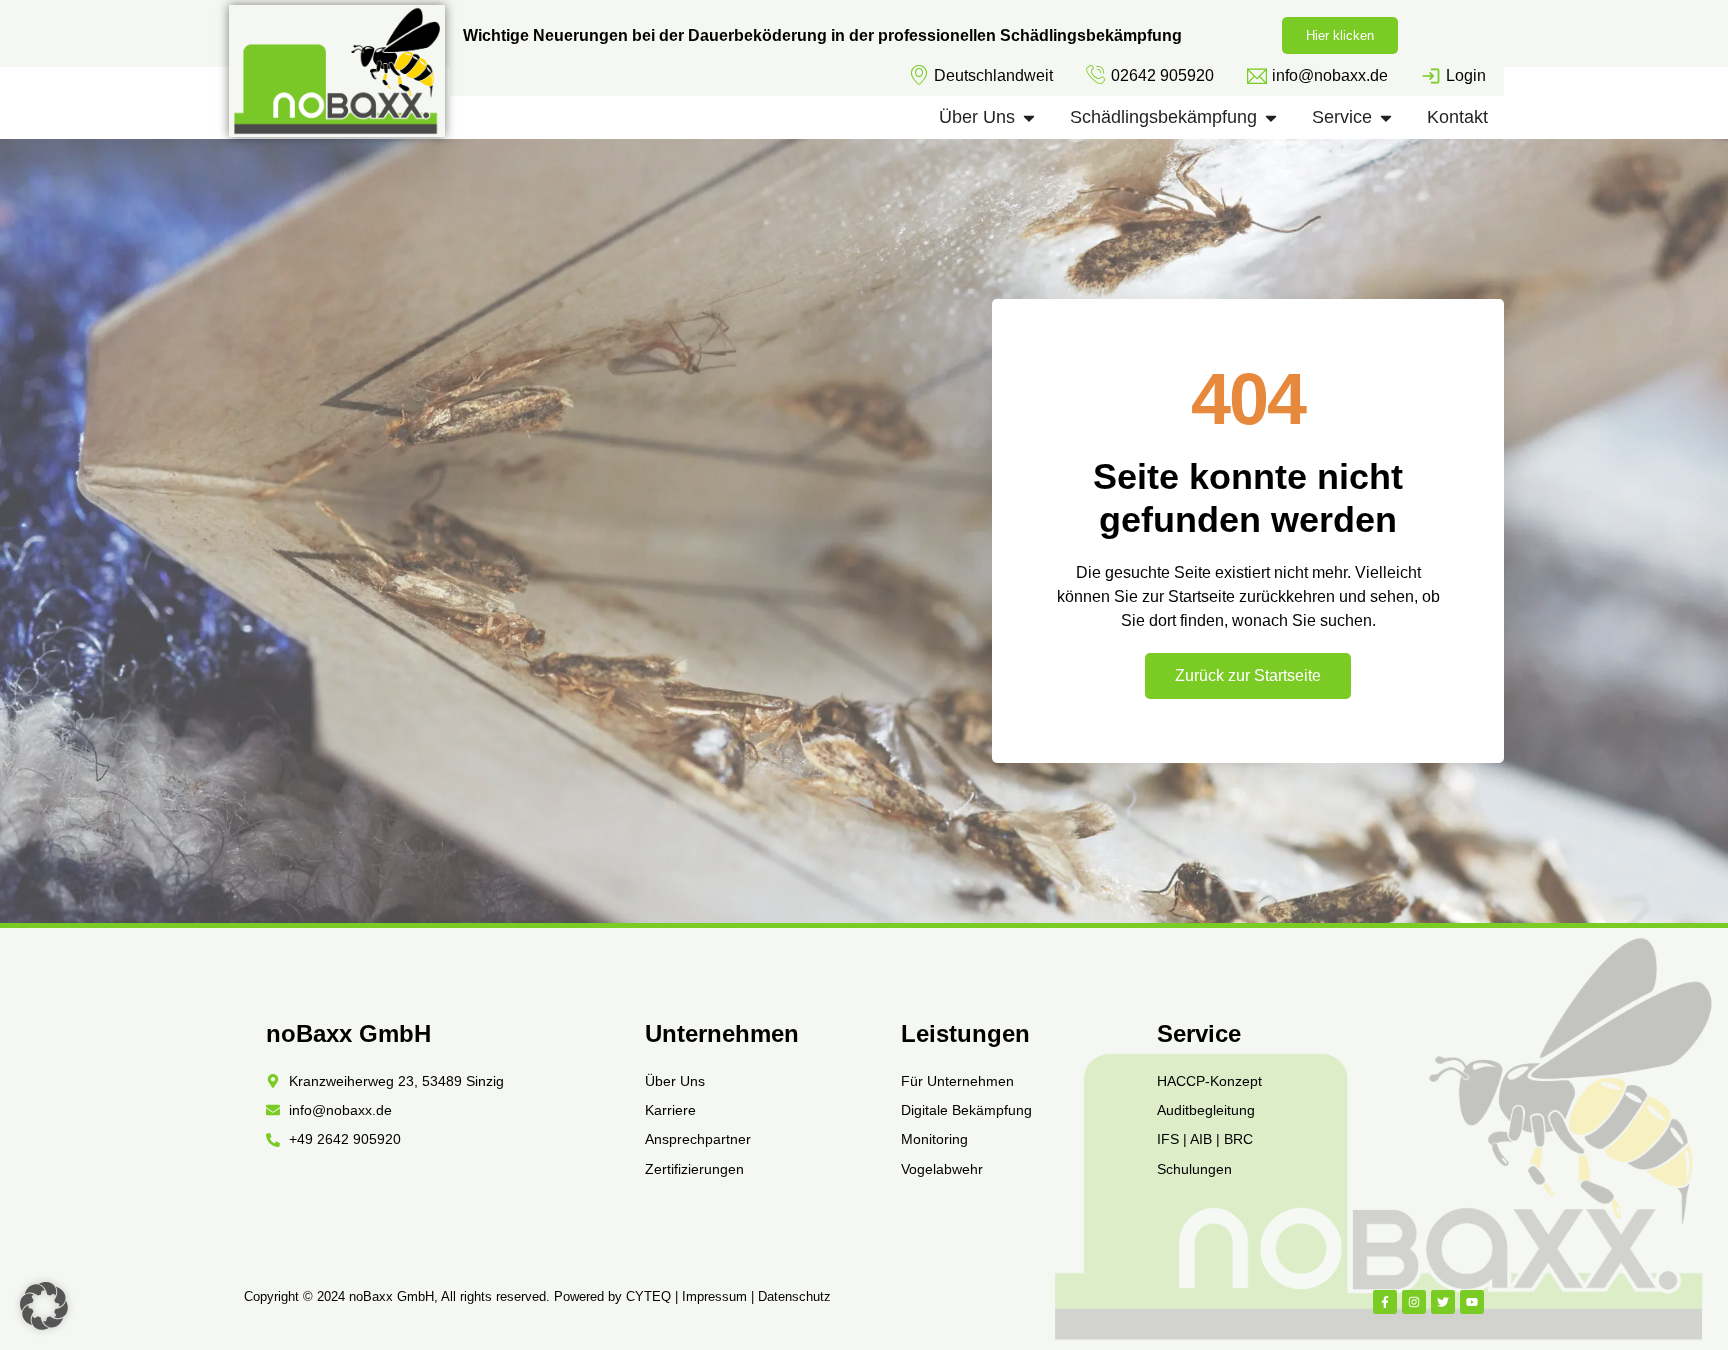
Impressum (714, 1296)
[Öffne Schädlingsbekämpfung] (1271, 117)
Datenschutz (794, 1296)
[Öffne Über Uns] (1029, 117)
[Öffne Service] (1386, 117)
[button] (44, 1306)
